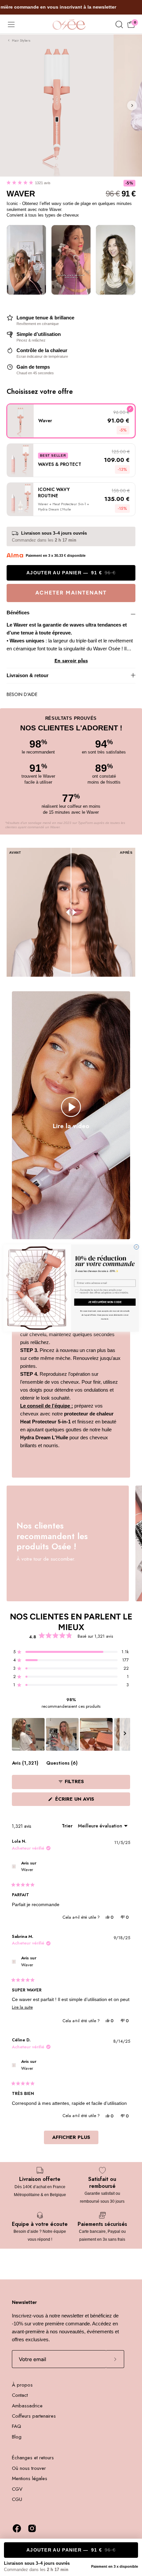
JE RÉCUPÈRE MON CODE (105, 1302)
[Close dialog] (136, 1247)
